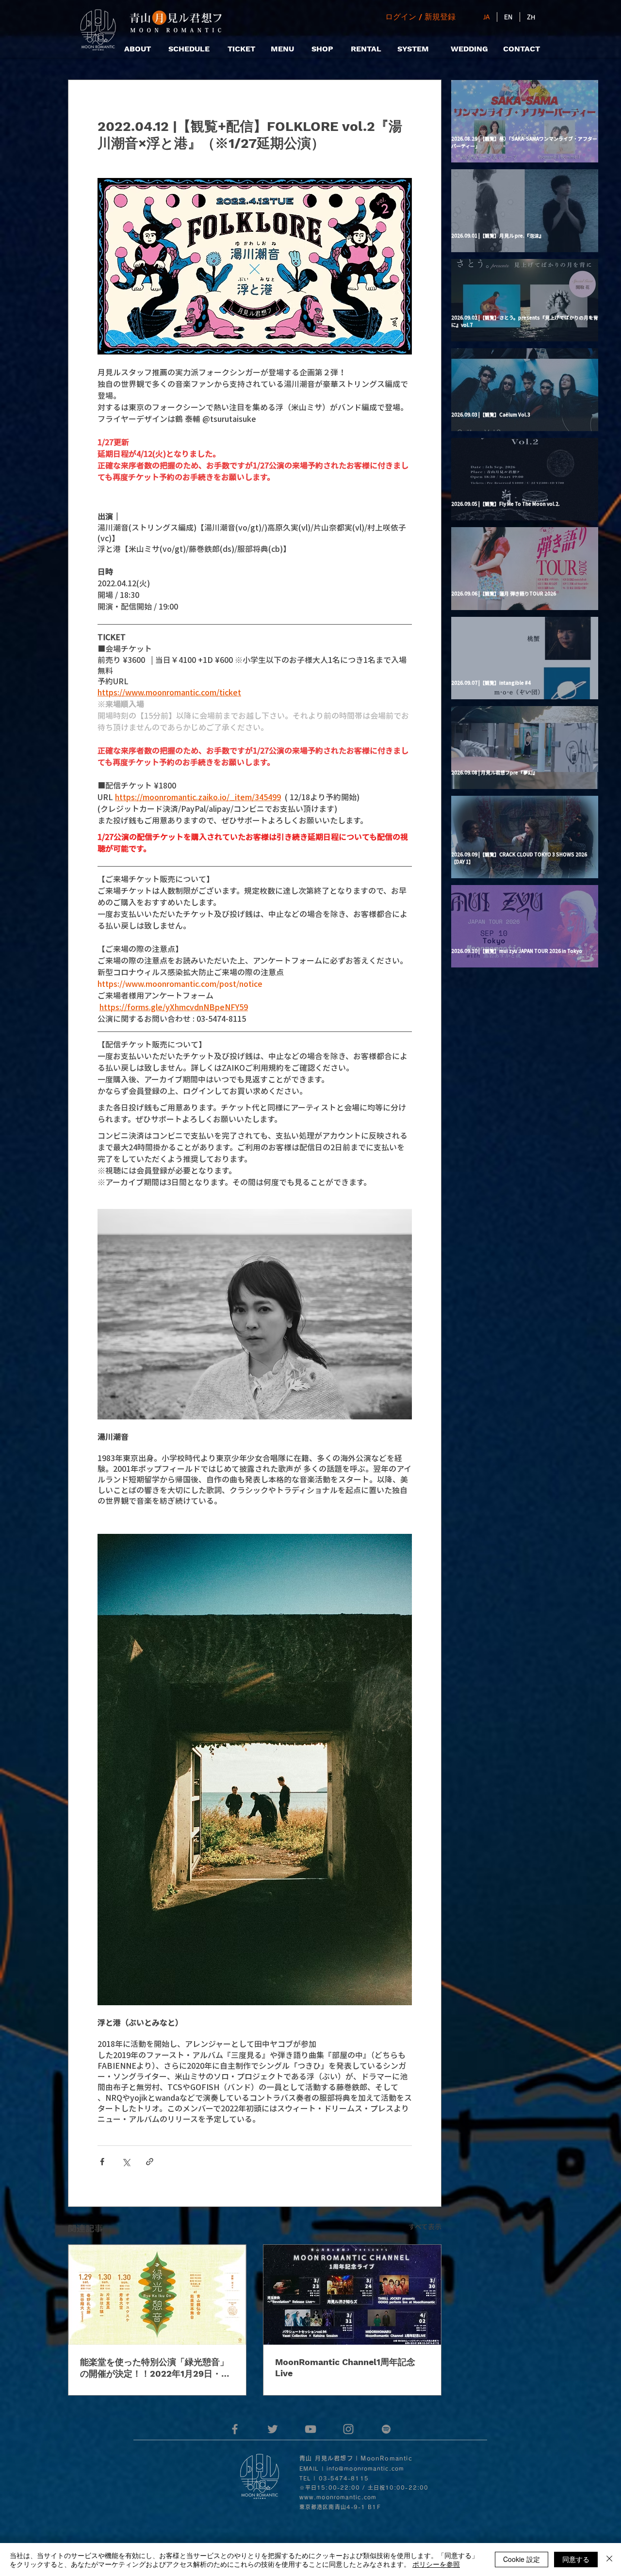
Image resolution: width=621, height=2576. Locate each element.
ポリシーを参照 (436, 2564)
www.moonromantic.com (338, 2497)
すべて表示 (425, 2226)
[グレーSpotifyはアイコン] (386, 2429)
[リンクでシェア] (150, 2162)
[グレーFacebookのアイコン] (235, 2429)
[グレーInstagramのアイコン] (348, 2429)
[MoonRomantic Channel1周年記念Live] (352, 2295)
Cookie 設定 (522, 2559)
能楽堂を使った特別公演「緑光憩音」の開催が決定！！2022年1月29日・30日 (156, 2368)
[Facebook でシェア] (102, 2162)
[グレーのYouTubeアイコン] (310, 2429)
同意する (576, 2559)
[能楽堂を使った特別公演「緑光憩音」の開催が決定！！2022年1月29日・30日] (157, 2295)
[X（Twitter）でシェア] (126, 2162)
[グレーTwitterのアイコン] (273, 2429)
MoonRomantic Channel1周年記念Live (345, 2367)
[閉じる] (609, 2560)
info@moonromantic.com (365, 2469)
